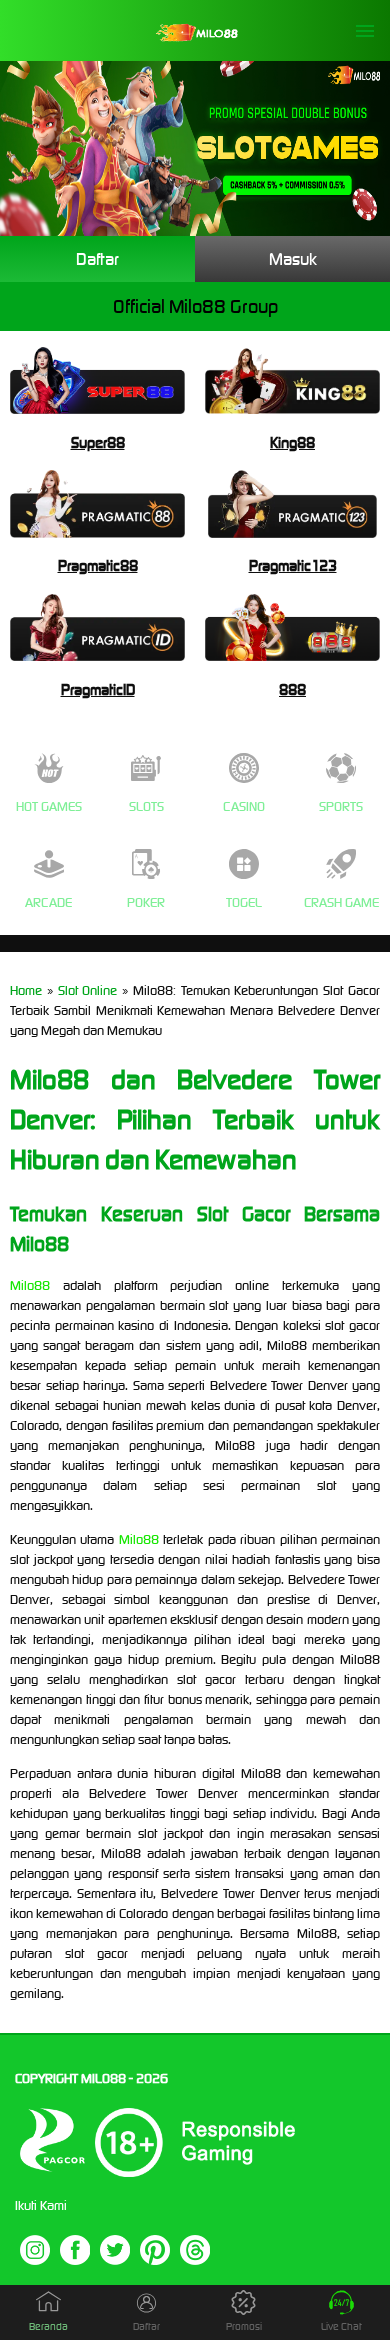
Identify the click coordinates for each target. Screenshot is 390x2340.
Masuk (293, 259)
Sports (341, 806)
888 (292, 689)
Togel (244, 902)
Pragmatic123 (293, 565)
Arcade (48, 902)
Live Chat (341, 2326)
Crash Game (341, 902)
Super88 (98, 442)
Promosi (244, 2326)
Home (26, 990)
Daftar (97, 259)
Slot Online (88, 990)
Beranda (48, 2326)
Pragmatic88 (98, 565)
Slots (146, 806)
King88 (292, 442)
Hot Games (49, 806)
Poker (146, 902)
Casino (244, 806)
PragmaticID (98, 689)
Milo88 (30, 1285)
